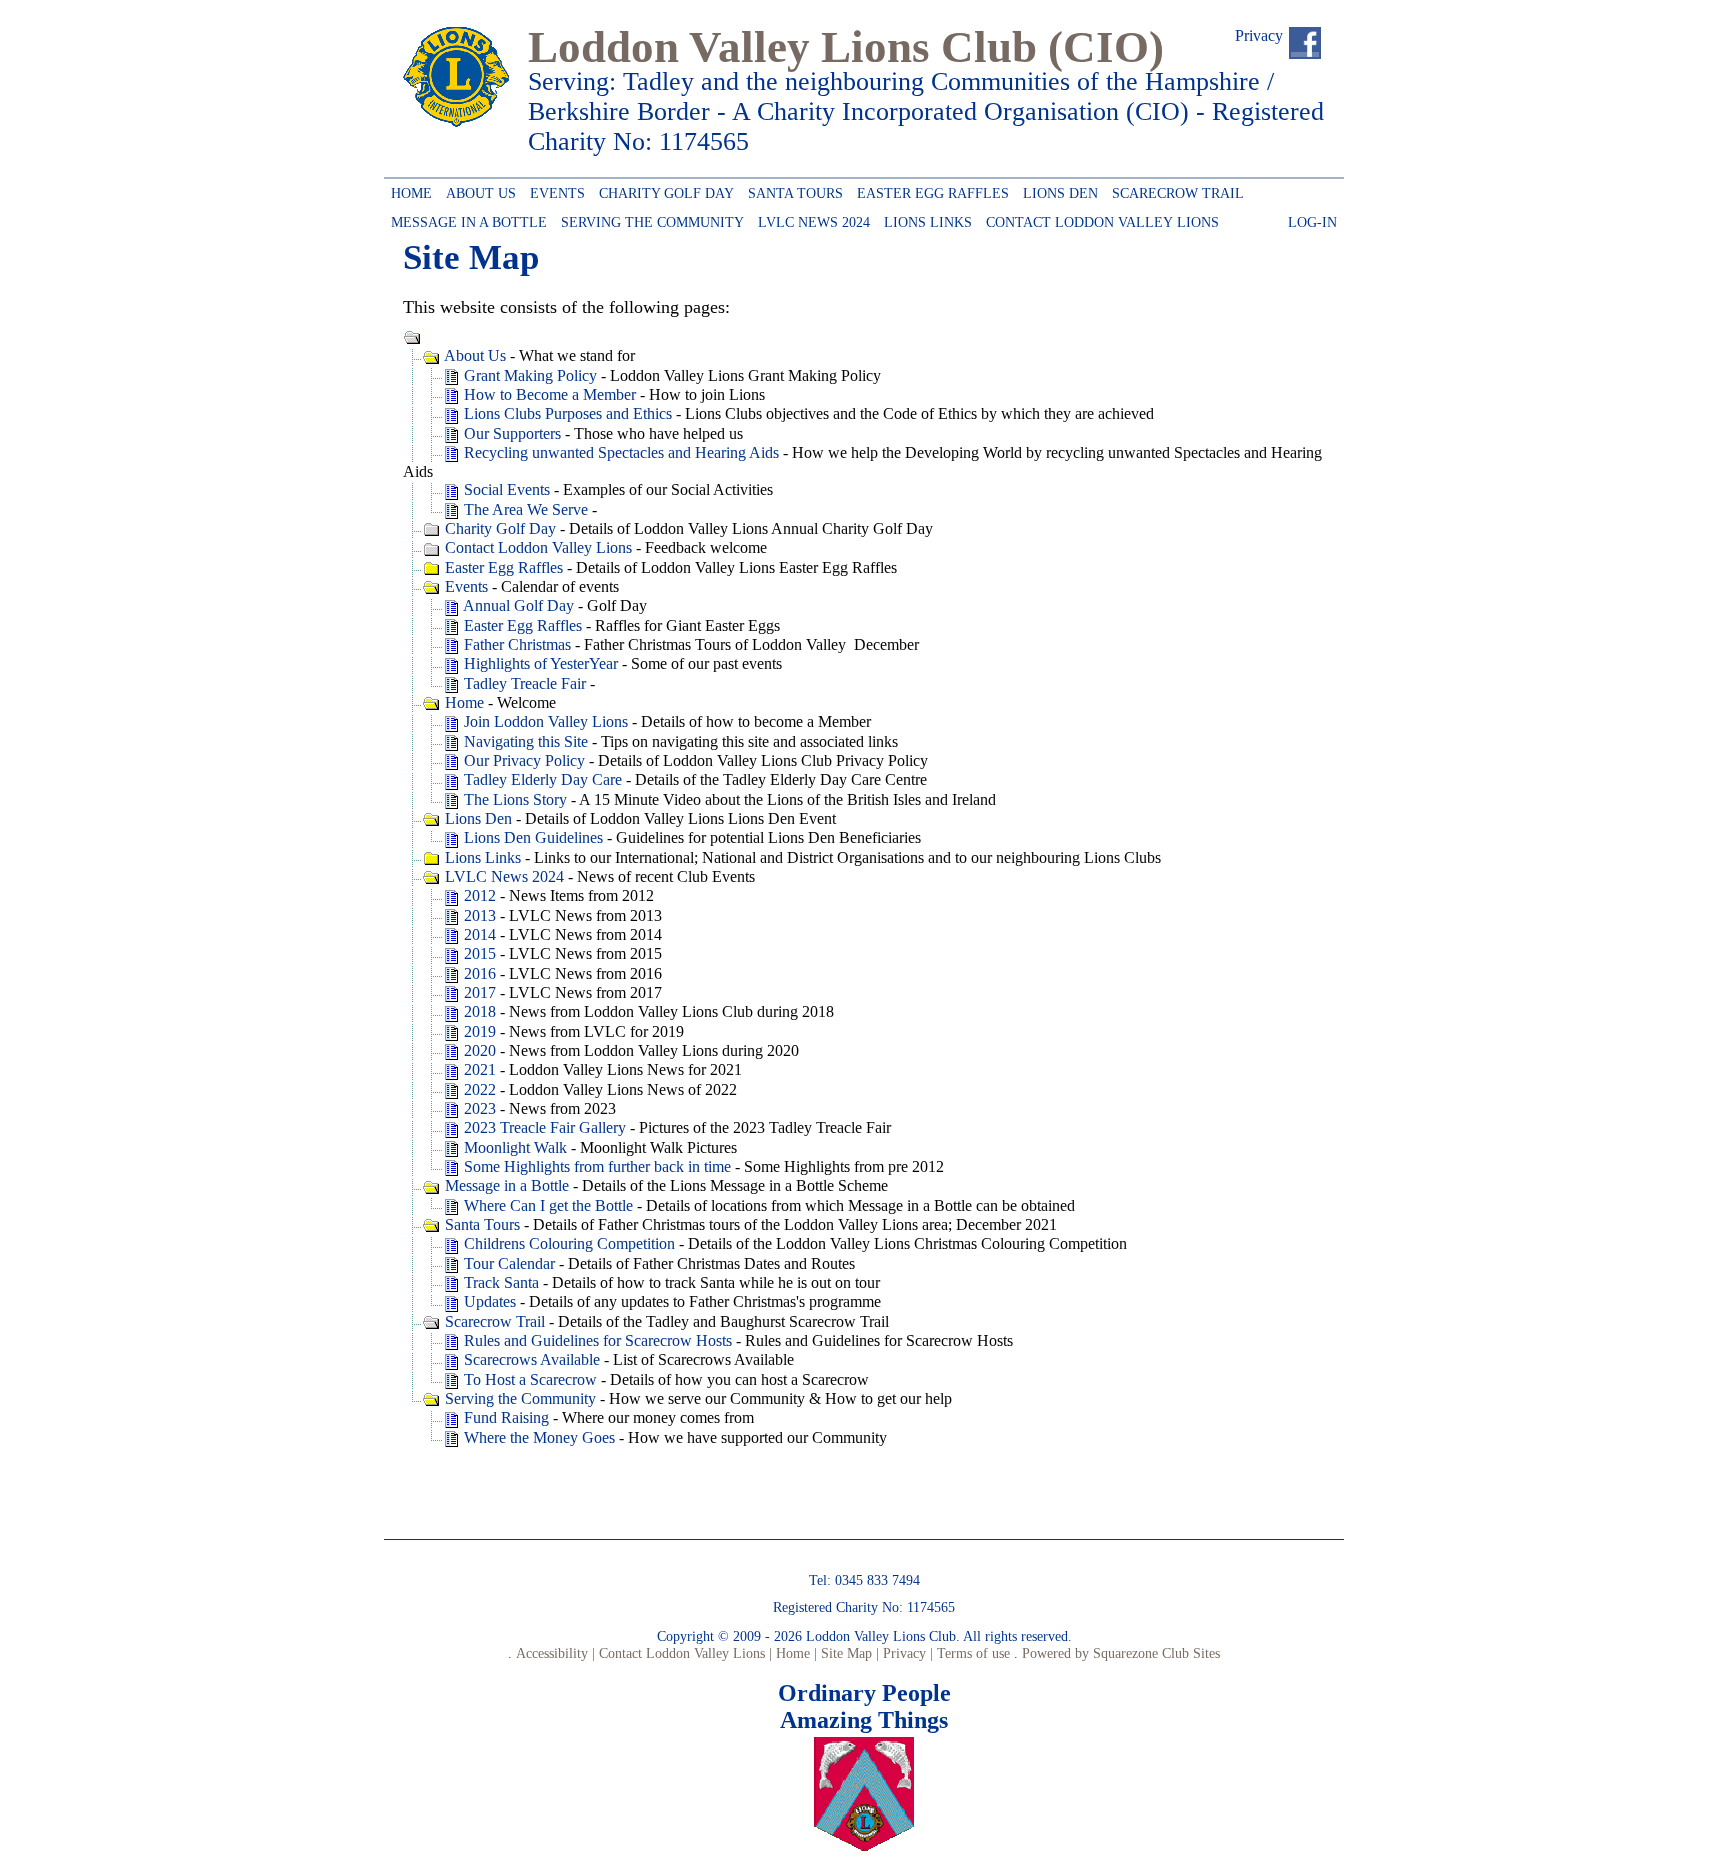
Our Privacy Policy (522, 760)
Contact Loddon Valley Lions (1099, 219)
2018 (478, 1011)
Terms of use (971, 1653)
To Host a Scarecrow (528, 1379)
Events (554, 190)
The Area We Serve (524, 509)
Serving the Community (649, 219)
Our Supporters (510, 433)
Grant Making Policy (528, 375)
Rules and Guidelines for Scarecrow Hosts (596, 1340)
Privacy (1259, 35)
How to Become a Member (548, 394)
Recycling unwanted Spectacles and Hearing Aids (619, 452)
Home (408, 190)
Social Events (505, 489)
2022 (478, 1089)
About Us (477, 190)
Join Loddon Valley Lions (544, 721)
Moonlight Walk (513, 1147)
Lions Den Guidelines (531, 837)
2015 (478, 953)
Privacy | (906, 1653)
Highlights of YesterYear (539, 663)
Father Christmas (515, 644)
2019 (478, 1031)
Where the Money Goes (537, 1437)
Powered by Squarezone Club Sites (1121, 1653)
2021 (478, 1069)
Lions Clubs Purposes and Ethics (566, 413)
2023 (478, 1108)
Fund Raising (504, 1417)
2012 (478, 895)
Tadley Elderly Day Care (541, 779)
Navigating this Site (524, 741)
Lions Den (1057, 190)
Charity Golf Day (663, 190)
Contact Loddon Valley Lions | (683, 1653)
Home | (794, 1653)
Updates (488, 1301)
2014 (478, 934)
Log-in (1309, 219)
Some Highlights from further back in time (595, 1166)
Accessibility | (553, 1653)
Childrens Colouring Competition (567, 1243)
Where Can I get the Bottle (546, 1205)
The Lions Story (513, 799)
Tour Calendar (507, 1263)
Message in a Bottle (469, 219)
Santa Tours (792, 190)
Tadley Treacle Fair (523, 683)
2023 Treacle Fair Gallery (543, 1127)
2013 (478, 915)
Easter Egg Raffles (929, 190)
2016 (478, 973)
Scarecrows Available (530, 1359)
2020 (478, 1050)
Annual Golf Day (517, 605)
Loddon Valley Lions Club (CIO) (846, 47)
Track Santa (499, 1282)
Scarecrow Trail (1174, 190)
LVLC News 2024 (810, 219)
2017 (478, 992)
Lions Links (924, 219)
